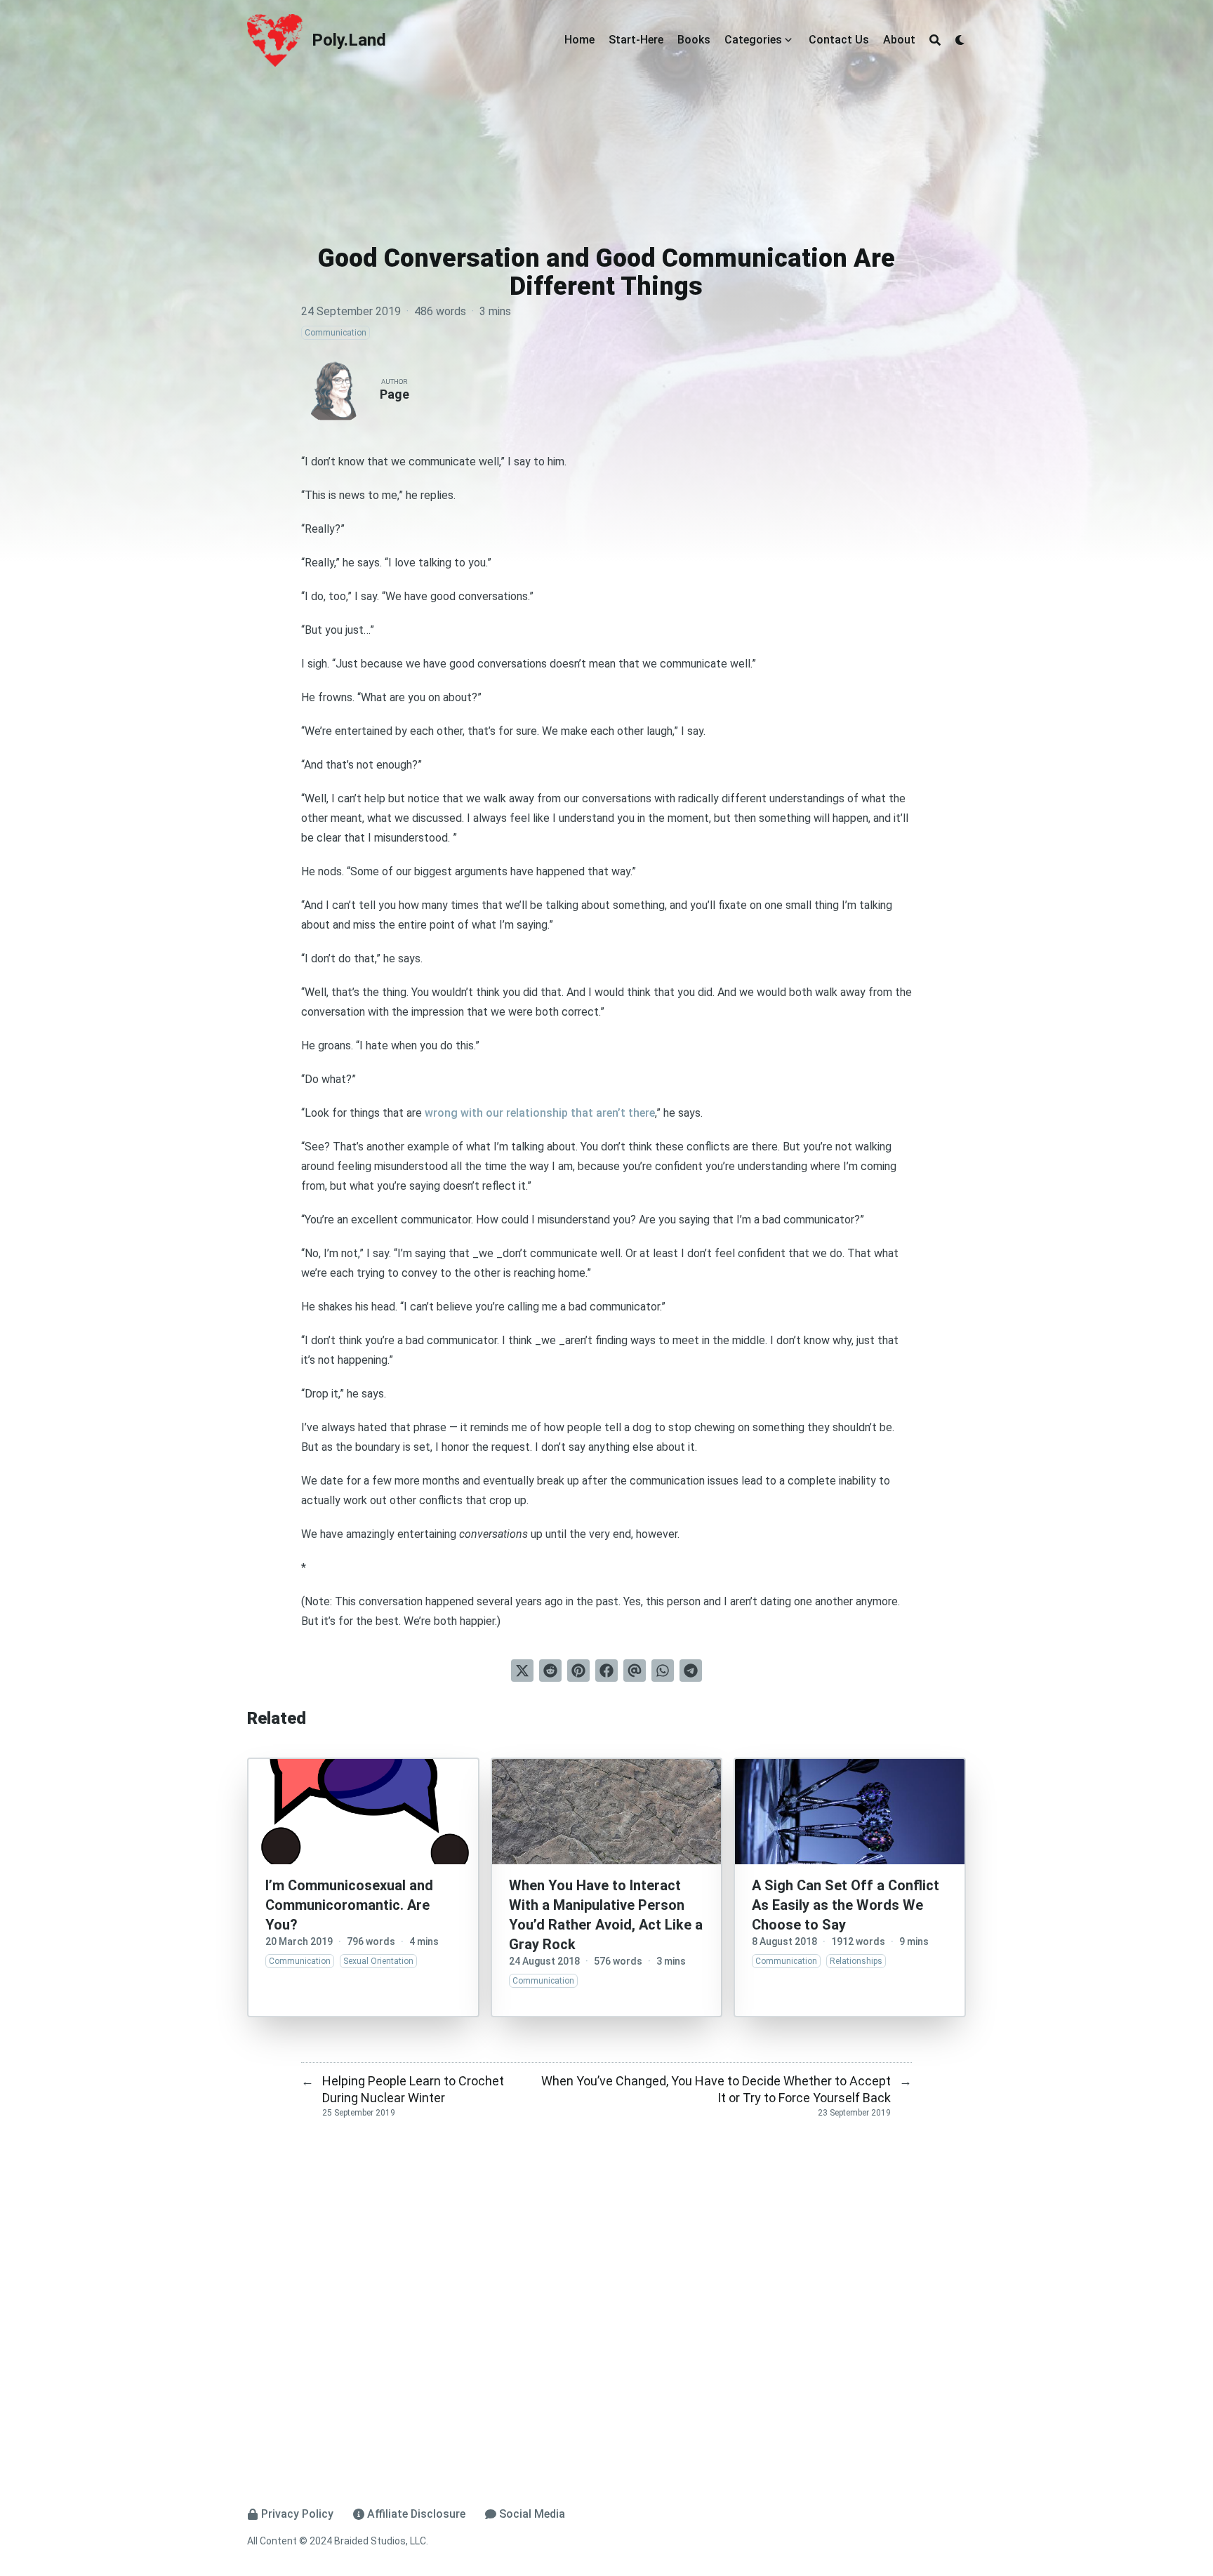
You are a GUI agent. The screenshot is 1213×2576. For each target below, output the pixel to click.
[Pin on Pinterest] (578, 1671)
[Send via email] (635, 1671)
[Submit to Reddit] (550, 1671)
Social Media (532, 2514)
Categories (753, 40)
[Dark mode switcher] (960, 40)
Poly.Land (349, 40)
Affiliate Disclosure (416, 2514)
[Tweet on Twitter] (522, 1671)
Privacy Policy (297, 2514)
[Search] (935, 40)
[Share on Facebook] (606, 1671)
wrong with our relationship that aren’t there (540, 1113)
